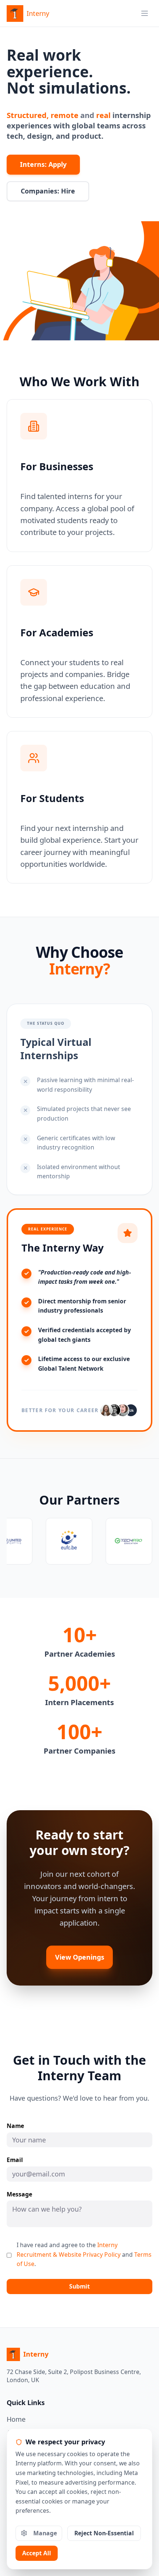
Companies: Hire (48, 191)
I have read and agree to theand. (84, 2254)
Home (16, 2419)
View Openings (80, 1957)
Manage (45, 2533)
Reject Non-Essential (104, 2533)
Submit (79, 2286)
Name (15, 2126)
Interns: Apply (43, 164)
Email (15, 2160)
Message (19, 2195)
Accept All (37, 2553)
